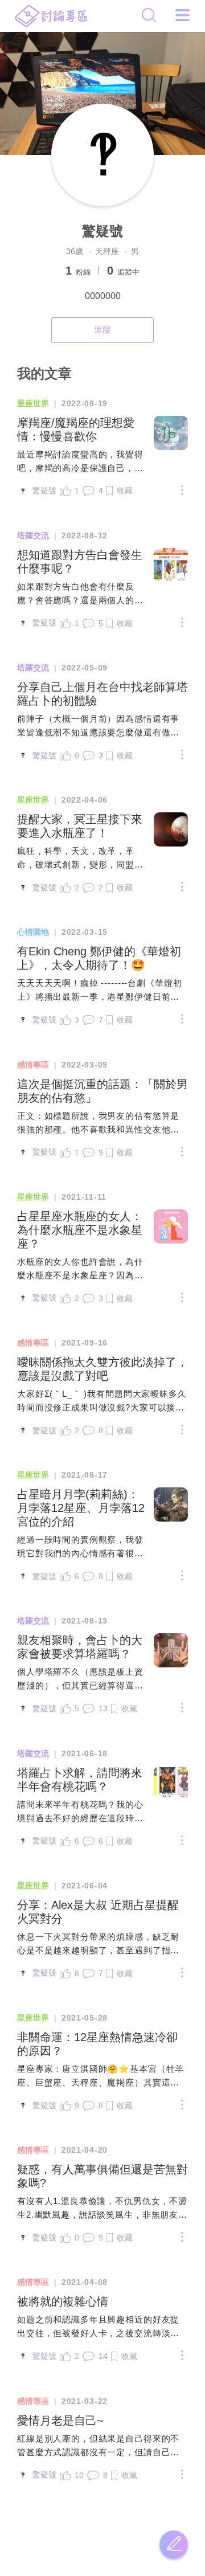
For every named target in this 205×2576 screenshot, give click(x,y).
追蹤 (102, 330)
